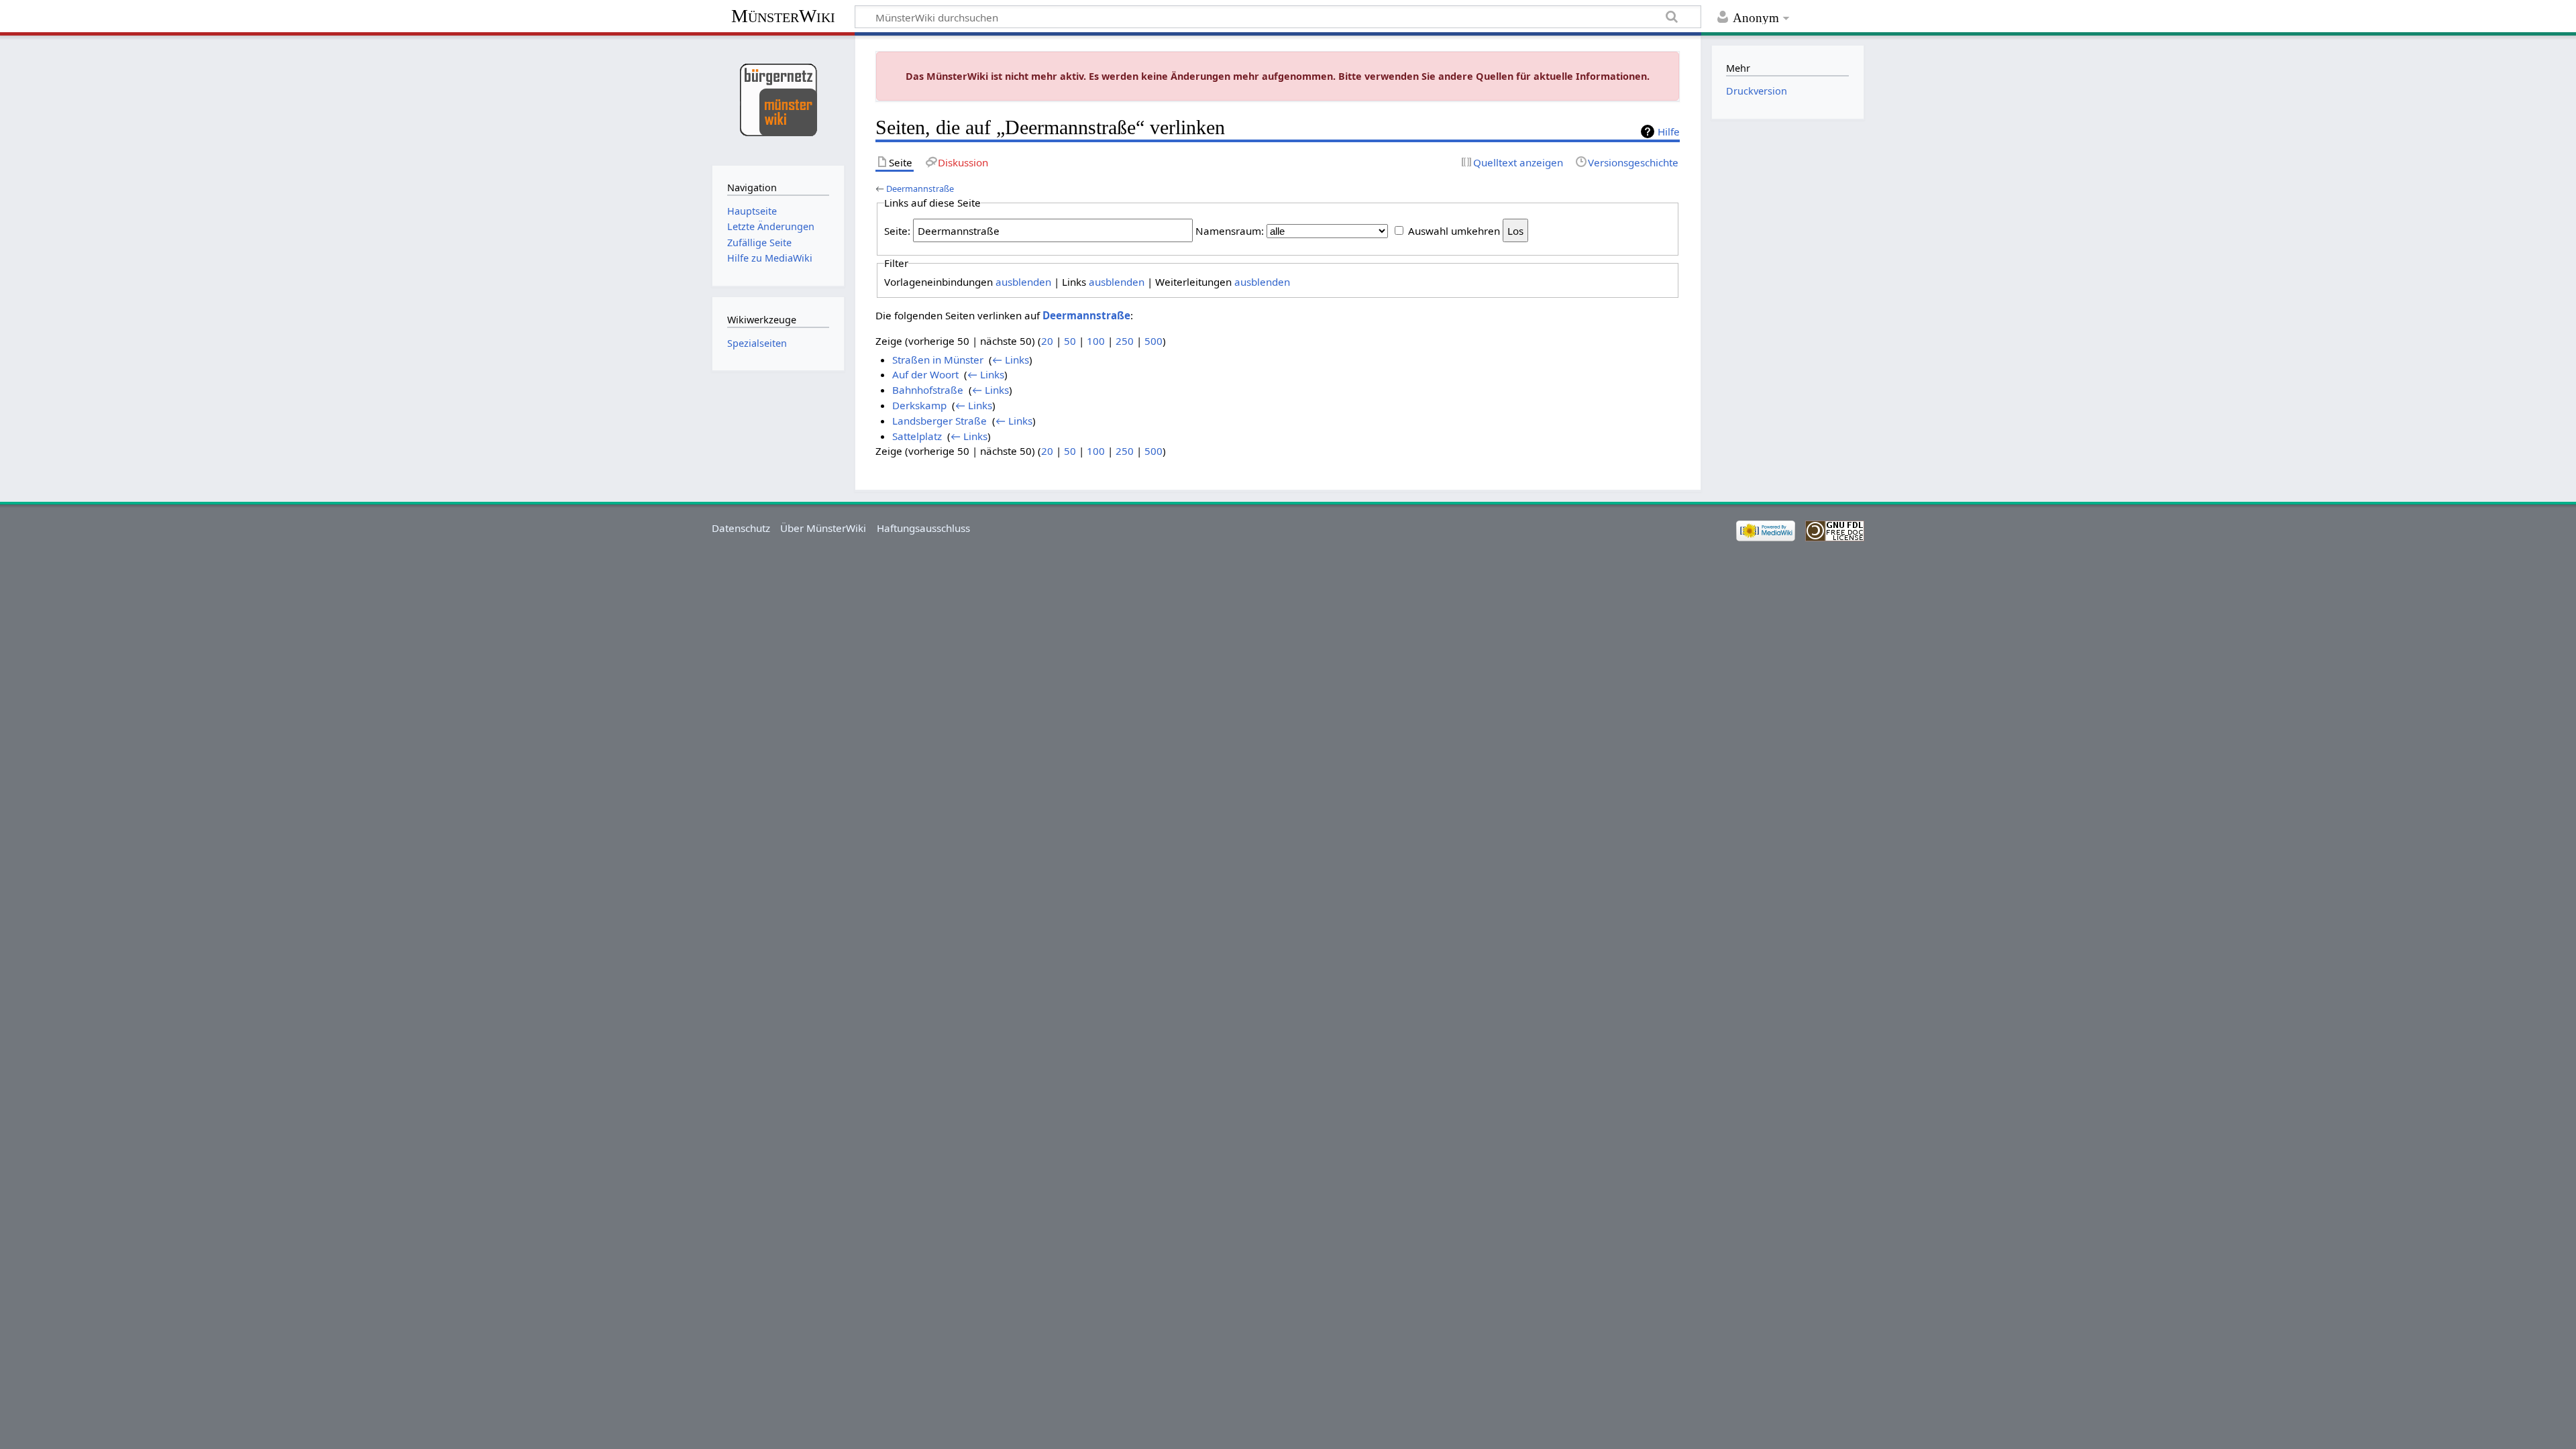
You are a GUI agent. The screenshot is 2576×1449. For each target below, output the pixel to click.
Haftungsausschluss (923, 528)
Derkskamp (919, 405)
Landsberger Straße (940, 421)
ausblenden (1023, 282)
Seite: (897, 231)
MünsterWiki (783, 16)
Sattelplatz (917, 436)
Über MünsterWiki (823, 528)
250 (1125, 341)
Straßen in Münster (938, 360)
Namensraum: (1230, 231)
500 (1153, 341)
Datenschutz (741, 528)
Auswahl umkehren (1454, 231)
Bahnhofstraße (928, 390)
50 (1070, 341)
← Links (1011, 360)
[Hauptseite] (778, 99)
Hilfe (1669, 131)
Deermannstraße (920, 189)
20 (1047, 341)
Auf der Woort (925, 374)
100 (1096, 341)
